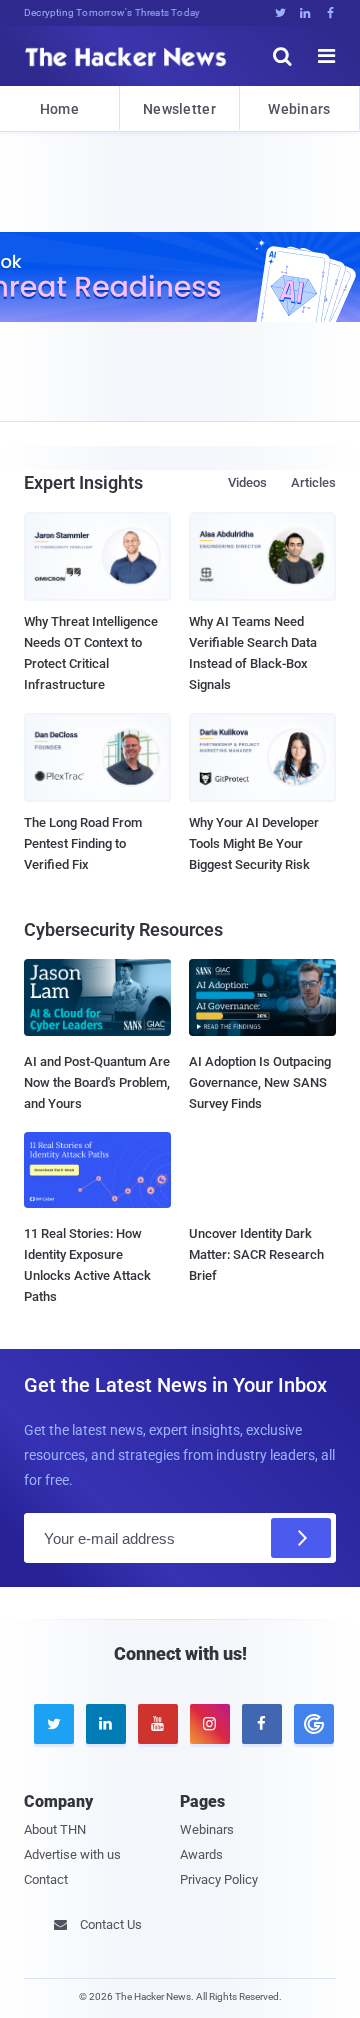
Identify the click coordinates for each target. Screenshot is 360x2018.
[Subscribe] (301, 1538)
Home (59, 109)
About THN (55, 1829)
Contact (46, 1879)
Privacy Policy (219, 1879)
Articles (313, 482)
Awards (201, 1854)
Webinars (299, 109)
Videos (247, 482)
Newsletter (179, 109)
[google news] (310, 1724)
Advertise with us (72, 1854)
